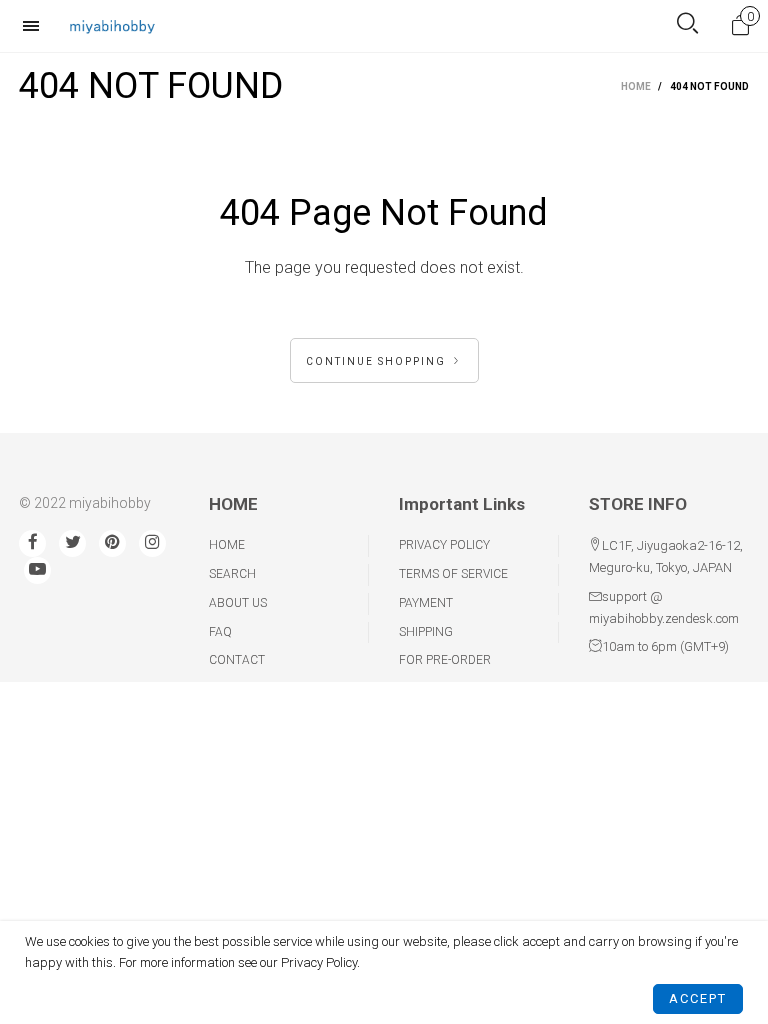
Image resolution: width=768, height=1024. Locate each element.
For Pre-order (445, 660)
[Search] (687, 25)
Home (227, 545)
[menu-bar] (36, 26)
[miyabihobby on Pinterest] (112, 543)
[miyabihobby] (112, 25)
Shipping (426, 632)
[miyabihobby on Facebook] (32, 543)
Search (232, 574)
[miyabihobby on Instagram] (152, 543)
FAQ (220, 632)
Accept (698, 998)
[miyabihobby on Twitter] (72, 543)
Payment (426, 603)
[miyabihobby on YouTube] (37, 570)
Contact (237, 660)
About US (238, 603)
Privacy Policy (444, 545)
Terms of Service (453, 574)
